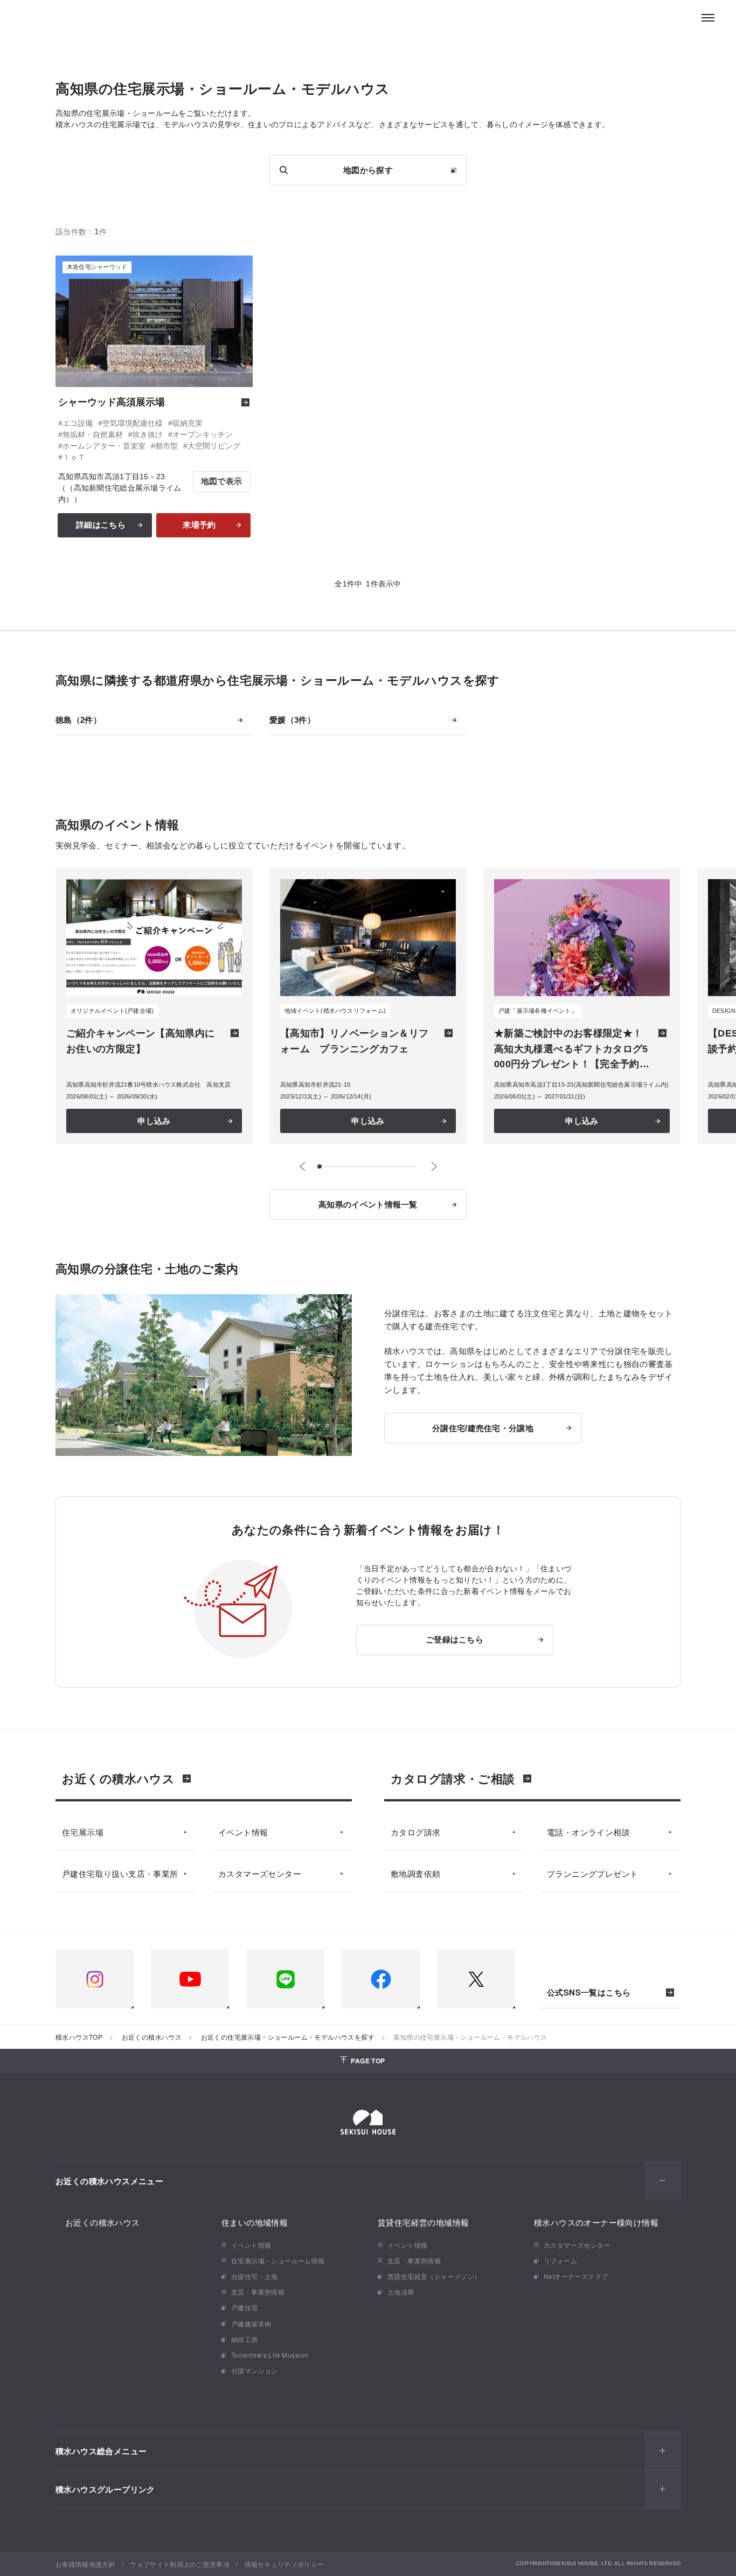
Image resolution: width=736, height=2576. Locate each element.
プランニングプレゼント (592, 1873)
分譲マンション (255, 2370)
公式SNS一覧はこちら (589, 1993)
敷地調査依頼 (415, 1873)
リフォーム (560, 2260)
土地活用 (401, 2292)
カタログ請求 (415, 1832)
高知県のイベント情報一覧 (368, 1204)
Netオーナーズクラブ (576, 2276)
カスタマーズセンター (260, 1873)
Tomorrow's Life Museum (270, 2355)
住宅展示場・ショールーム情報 (278, 2260)
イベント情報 (243, 1832)
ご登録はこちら (454, 1639)
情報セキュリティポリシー (284, 2564)
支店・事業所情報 (258, 2292)
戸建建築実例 (251, 2323)
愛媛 (288, 720)
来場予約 (199, 525)
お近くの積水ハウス (118, 1778)
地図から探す (368, 170)
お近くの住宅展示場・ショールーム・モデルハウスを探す (288, 2037)
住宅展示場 (83, 1832)
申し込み (154, 1121)
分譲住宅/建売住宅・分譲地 (483, 1428)
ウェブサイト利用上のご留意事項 (180, 2564)
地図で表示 (222, 481)
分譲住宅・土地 (255, 2276)
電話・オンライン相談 (588, 1832)
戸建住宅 (245, 2307)
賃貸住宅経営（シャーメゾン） (434, 2276)
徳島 (74, 720)
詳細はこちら (101, 525)
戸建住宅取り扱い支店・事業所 (120, 1873)
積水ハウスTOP (79, 2037)
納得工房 (245, 2339)
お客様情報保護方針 (85, 2564)
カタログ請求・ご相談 (453, 1778)
